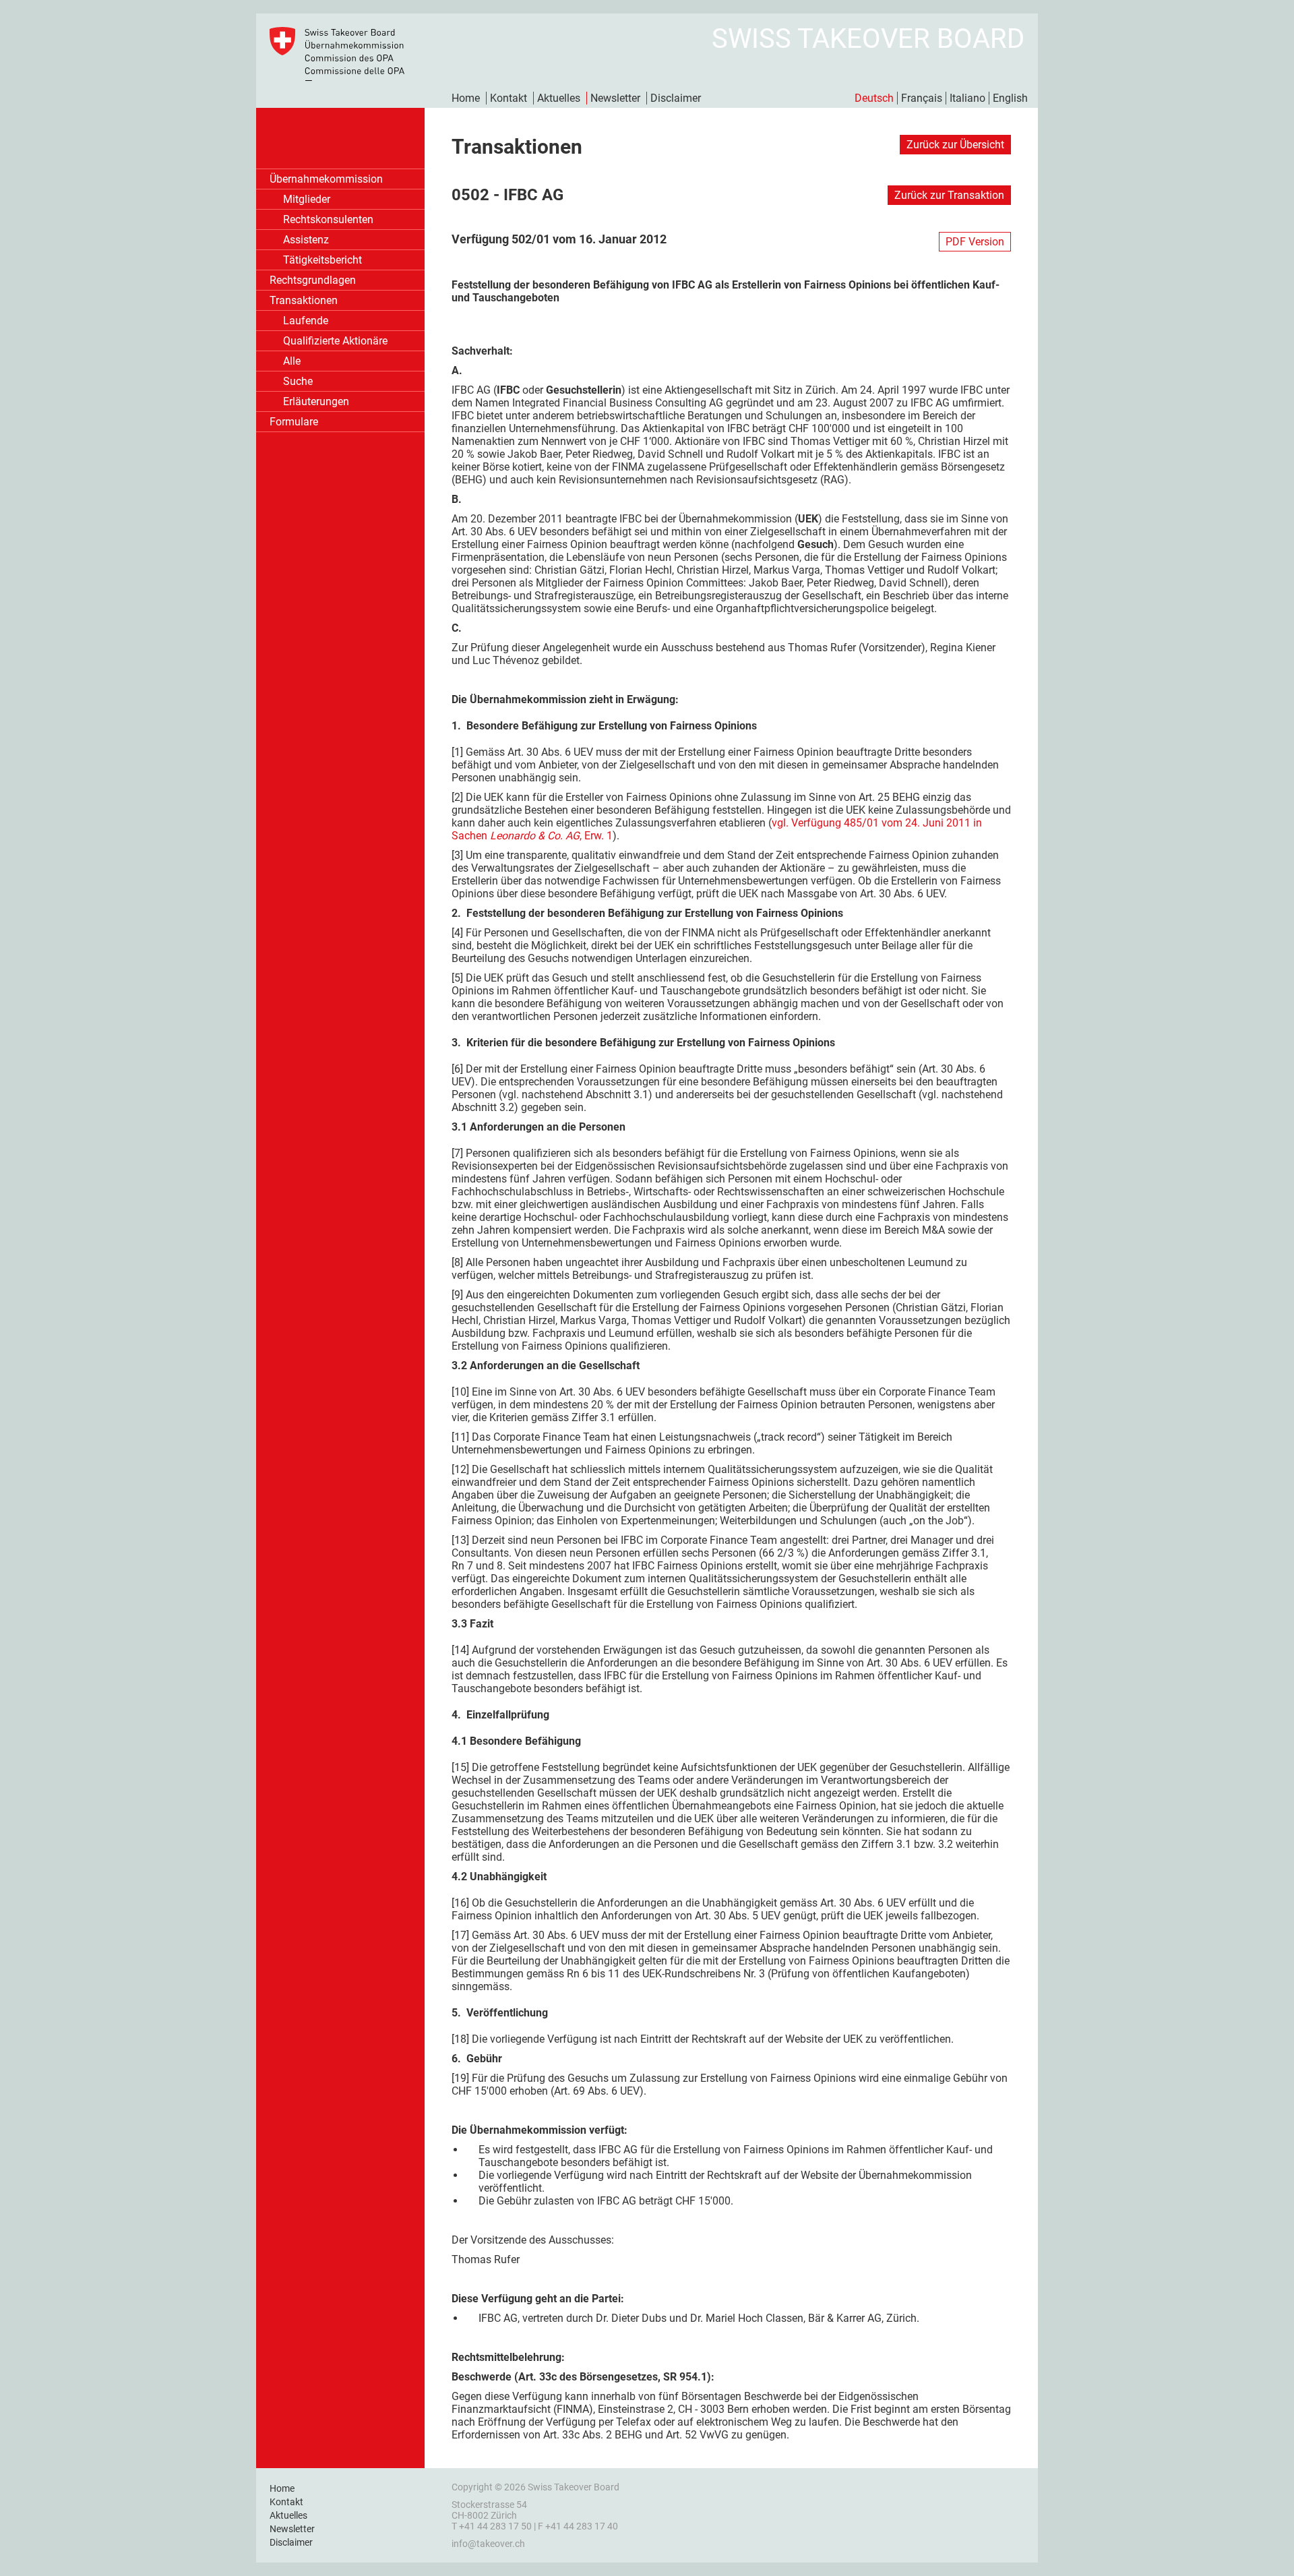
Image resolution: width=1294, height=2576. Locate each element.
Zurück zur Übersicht (955, 145)
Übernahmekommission (326, 179)
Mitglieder (307, 199)
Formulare (294, 422)
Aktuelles (559, 98)
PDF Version (975, 242)
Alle (292, 361)
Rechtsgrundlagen (313, 280)
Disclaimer (676, 98)
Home (466, 98)
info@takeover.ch (488, 2544)
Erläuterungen (316, 401)
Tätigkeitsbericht (322, 260)
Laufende (306, 321)
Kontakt (509, 98)
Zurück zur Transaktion (949, 195)
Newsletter (615, 98)
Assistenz (306, 240)
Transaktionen (304, 300)
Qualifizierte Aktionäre (335, 341)
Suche (298, 381)
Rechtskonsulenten (328, 219)
